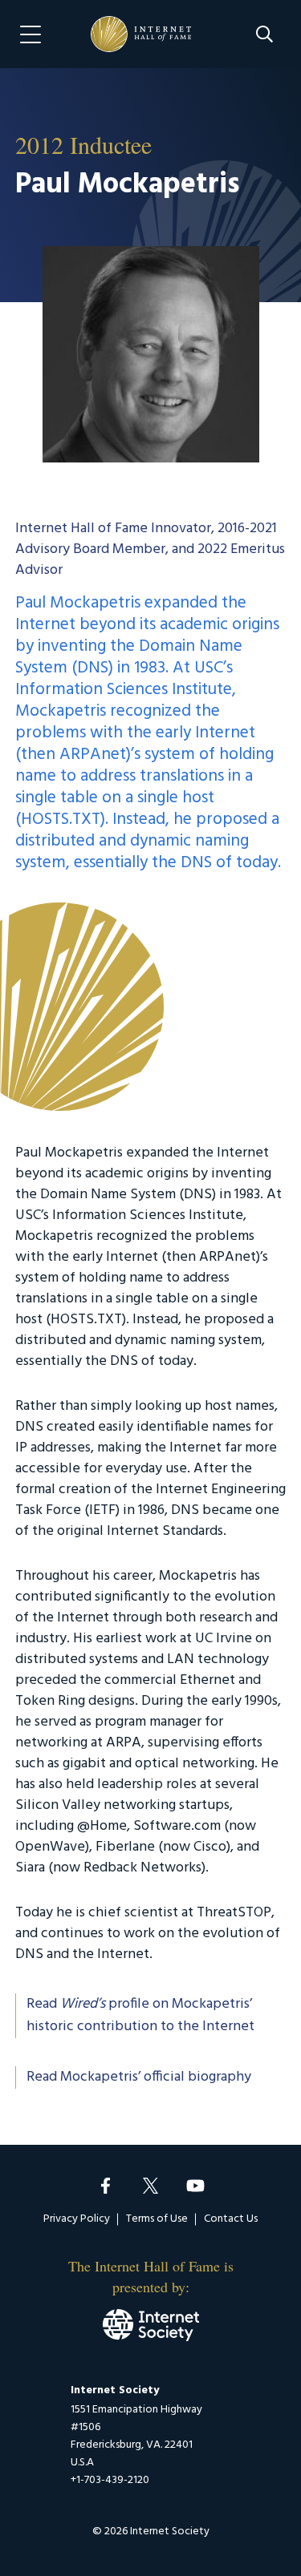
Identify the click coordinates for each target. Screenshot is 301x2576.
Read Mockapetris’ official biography (139, 2077)
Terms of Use (157, 2219)
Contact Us (231, 2219)
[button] (264, 34)
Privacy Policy (77, 2219)
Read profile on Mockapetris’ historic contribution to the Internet (140, 2016)
